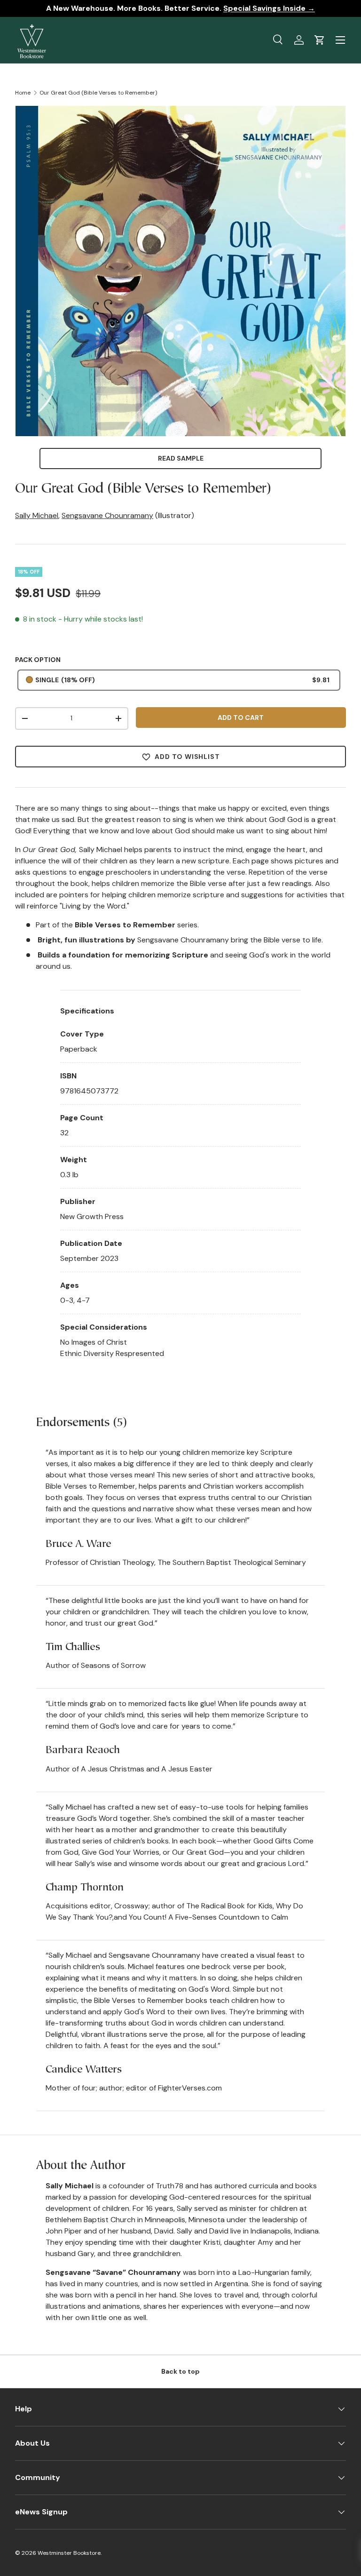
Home (23, 93)
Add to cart (241, 718)
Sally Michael (37, 515)
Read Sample (181, 458)
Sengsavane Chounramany (107, 515)
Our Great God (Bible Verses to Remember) (98, 93)
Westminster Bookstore (69, 2553)
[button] (320, 40)
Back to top (180, 2371)
